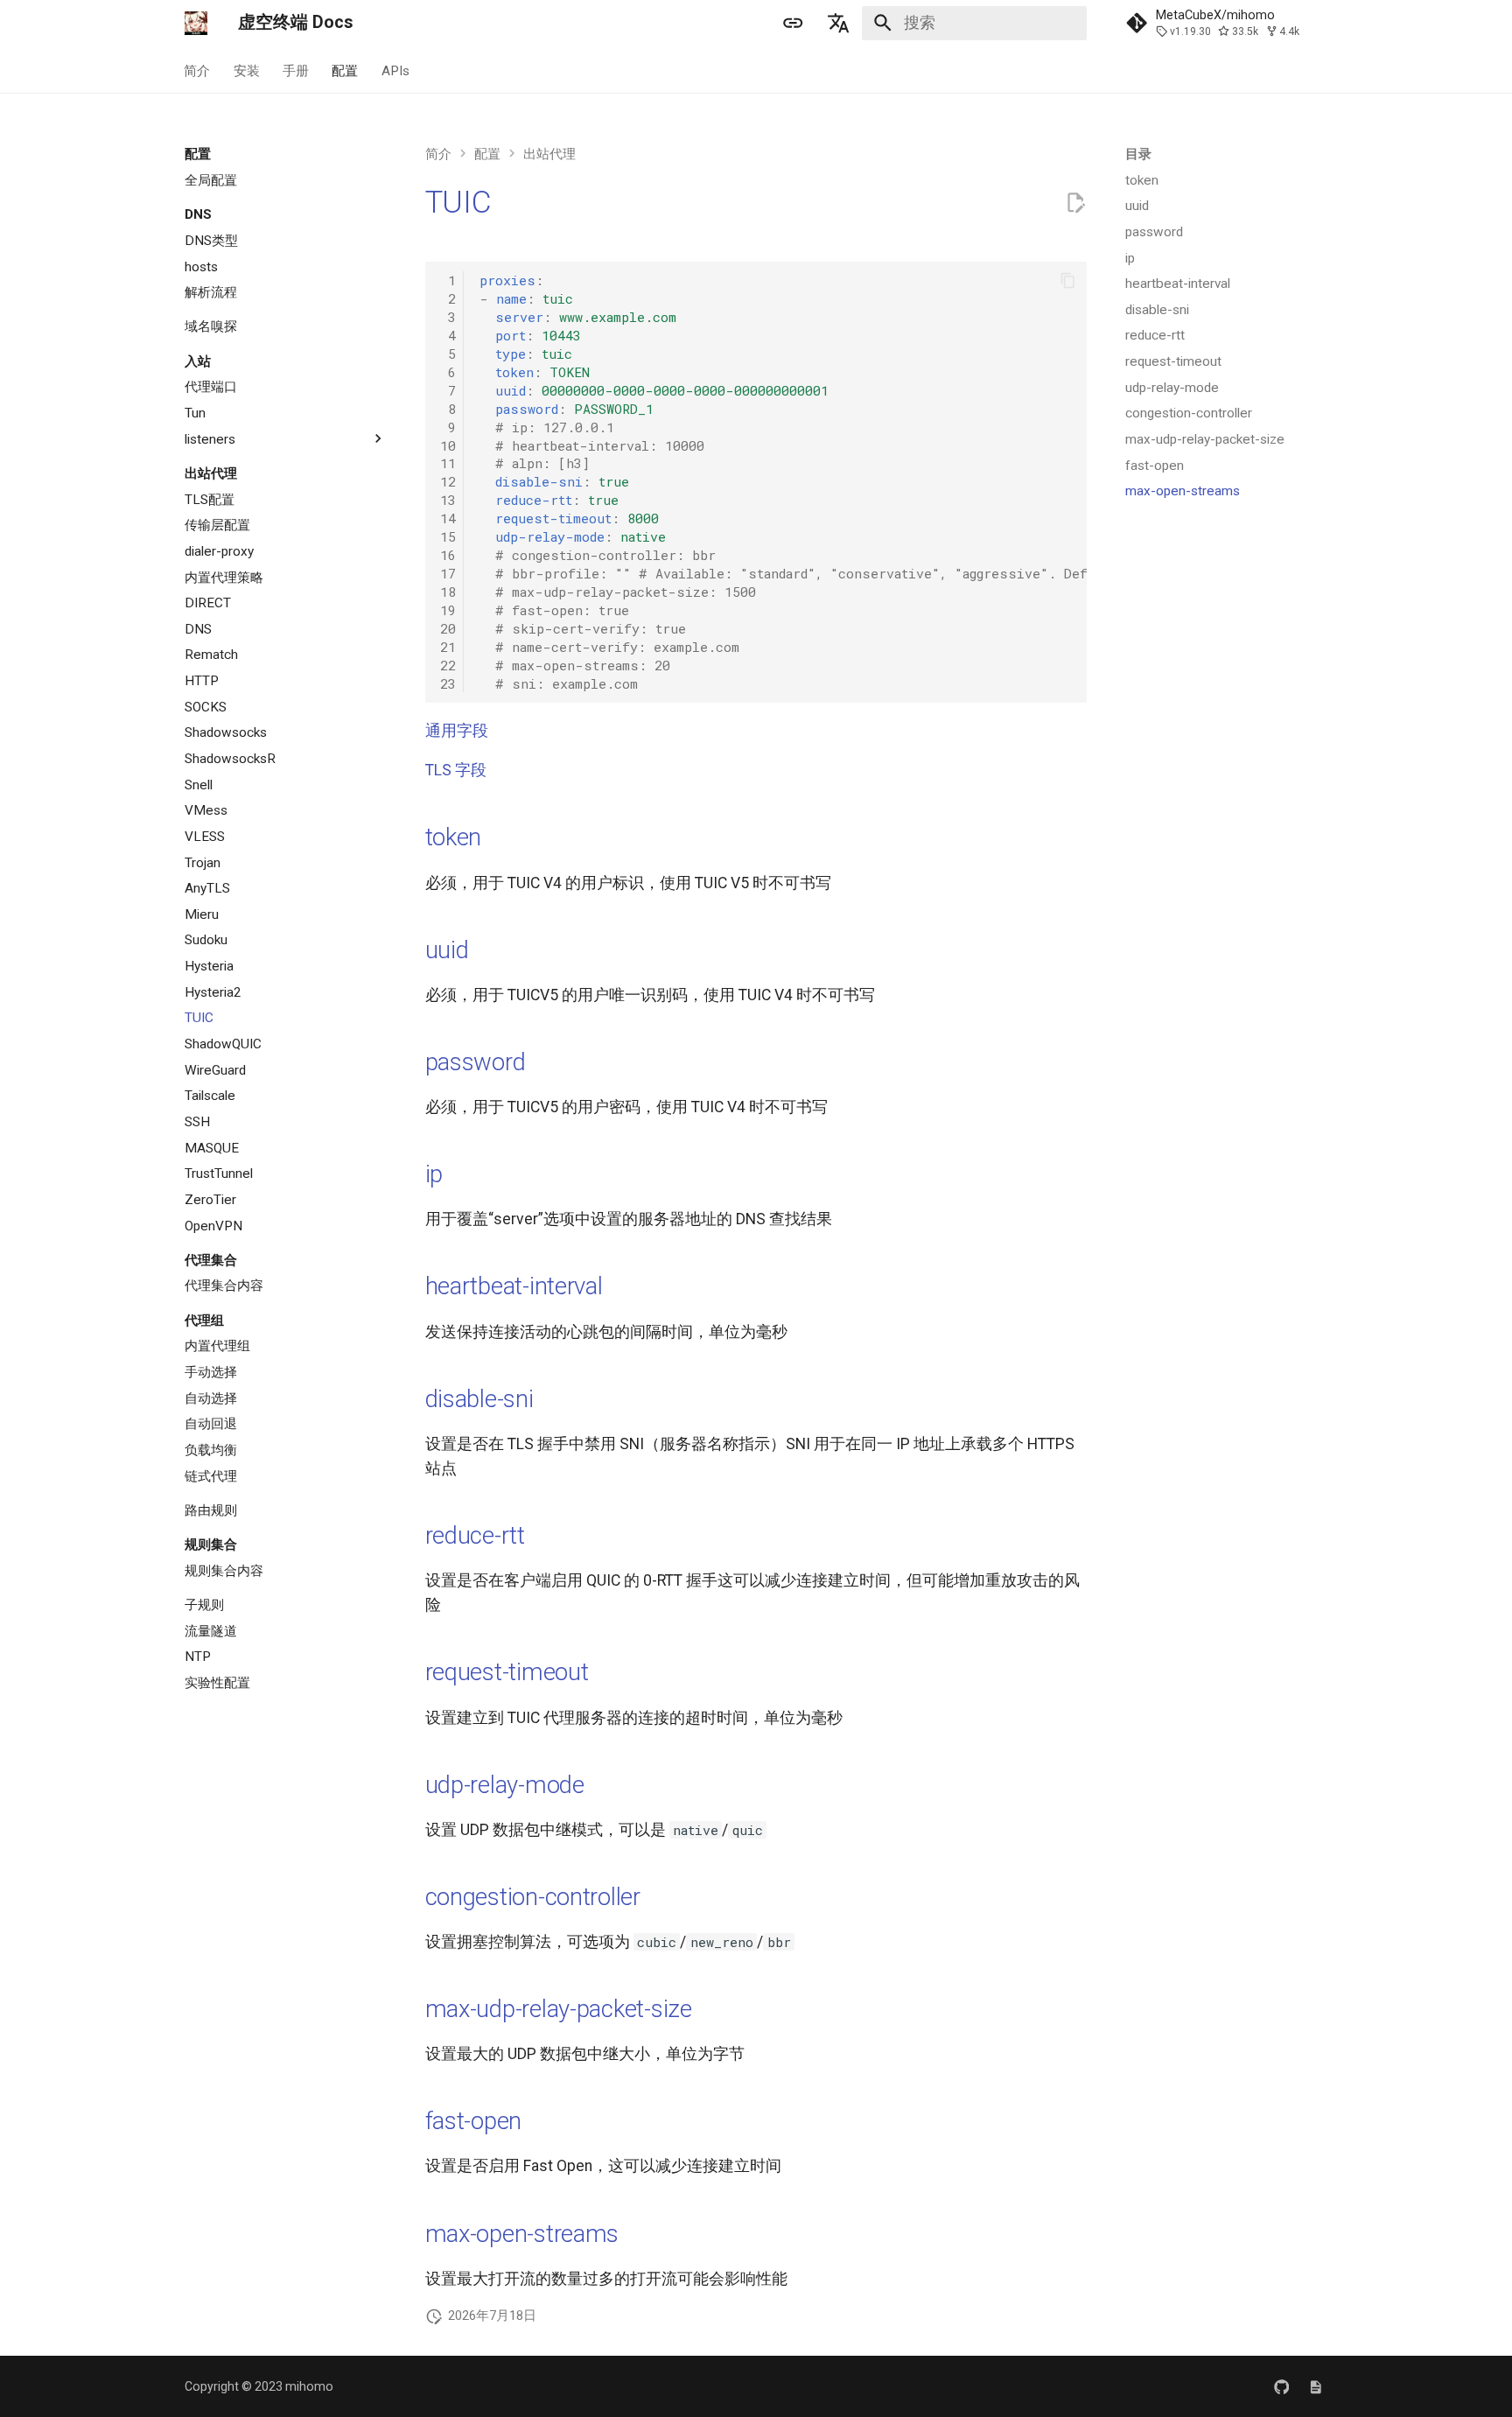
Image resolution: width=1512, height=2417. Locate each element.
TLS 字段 (456, 770)
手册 (296, 70)
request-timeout (507, 1672)
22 (448, 665)
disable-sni (479, 1399)
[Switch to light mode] (793, 23)
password (476, 1062)
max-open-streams (522, 2234)
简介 (198, 70)
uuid (447, 950)
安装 (247, 70)
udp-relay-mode (505, 1785)
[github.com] (1281, 2386)
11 (448, 463)
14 (448, 518)
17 (448, 573)
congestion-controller (533, 1897)
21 (448, 647)
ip (434, 1174)
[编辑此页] (1075, 203)
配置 (346, 70)
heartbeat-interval (514, 1286)
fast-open (474, 2121)
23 (448, 683)
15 (448, 536)
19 (448, 610)
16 (448, 555)
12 (448, 481)
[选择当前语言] (839, 23)
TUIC (458, 202)
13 (448, 500)
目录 (1138, 154)
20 (448, 628)
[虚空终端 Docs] (196, 23)
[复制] (1067, 281)
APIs (395, 70)
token (454, 837)
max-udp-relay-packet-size (559, 2009)
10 (448, 445)
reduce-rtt (475, 1535)
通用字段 (457, 731)
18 (448, 592)
